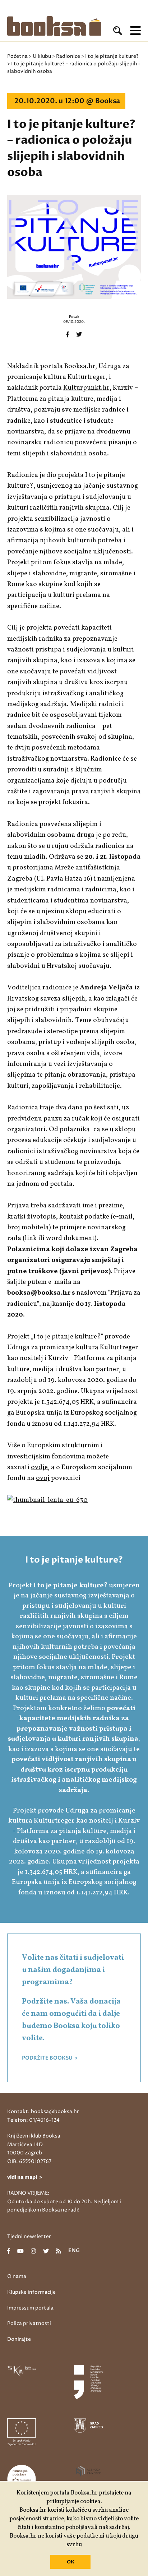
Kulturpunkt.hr (86, 388)
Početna (17, 56)
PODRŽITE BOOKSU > (50, 2058)
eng (74, 2251)
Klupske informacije (31, 2292)
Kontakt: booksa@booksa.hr (43, 2111)
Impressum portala (30, 2308)
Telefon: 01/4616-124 (33, 2120)
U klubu (42, 56)
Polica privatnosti (29, 2323)
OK (71, 2562)
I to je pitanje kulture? (112, 56)
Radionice (68, 56)
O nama (17, 2276)
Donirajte (19, 2339)
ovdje (39, 1467)
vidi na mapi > (25, 2177)
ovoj (43, 1478)
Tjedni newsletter (29, 2236)
